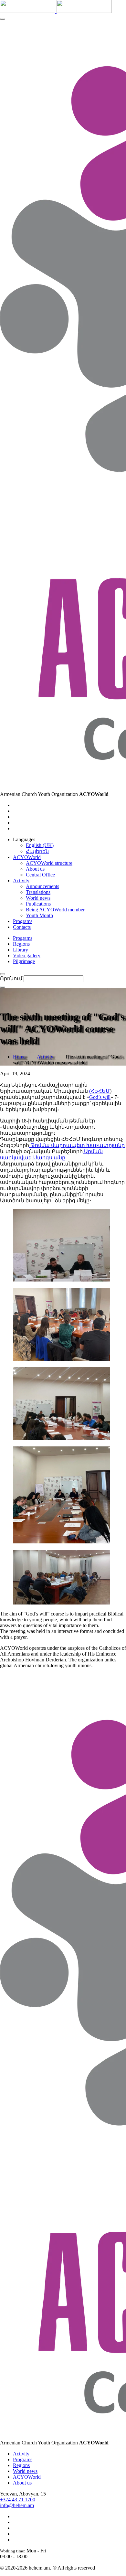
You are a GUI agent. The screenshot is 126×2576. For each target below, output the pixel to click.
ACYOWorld (27, 2477)
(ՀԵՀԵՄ (100, 1091)
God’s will (100, 1097)
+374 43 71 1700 (18, 2500)
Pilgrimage (24, 961)
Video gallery (27, 955)
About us (35, 869)
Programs (23, 938)
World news (38, 898)
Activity (45, 1057)
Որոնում (11, 978)
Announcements (42, 886)
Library (21, 950)
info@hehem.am (17, 2505)
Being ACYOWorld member (55, 910)
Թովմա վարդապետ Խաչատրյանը (77, 1145)
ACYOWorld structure (49, 863)
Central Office (40, 875)
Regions (21, 944)
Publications (38, 904)
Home (19, 1057)
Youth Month (39, 915)
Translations (38, 892)
